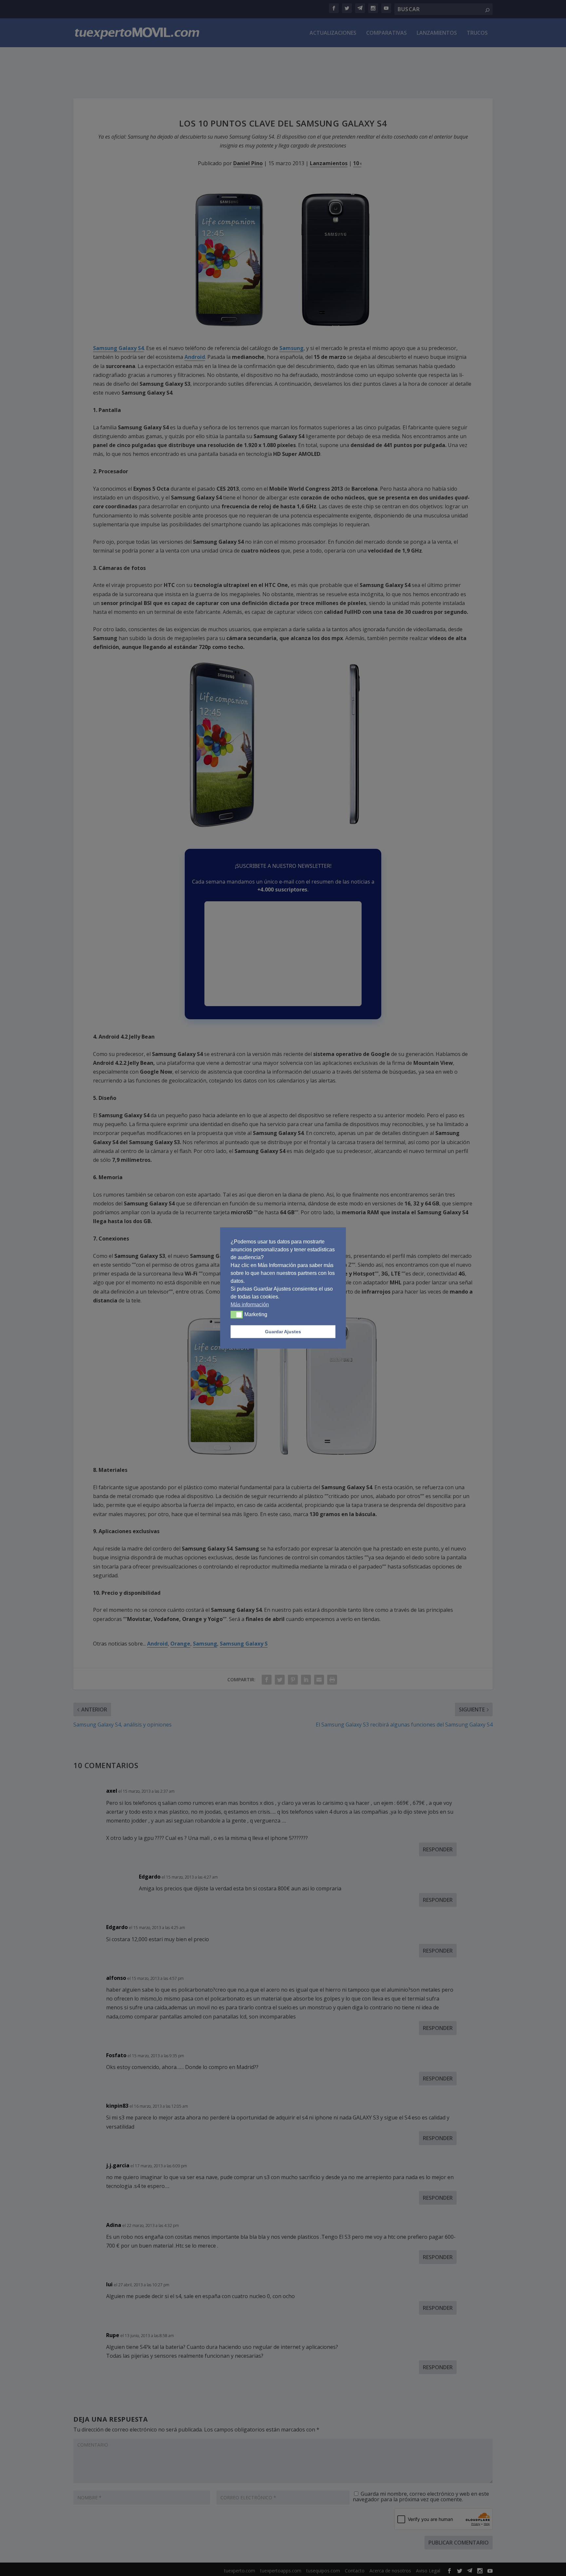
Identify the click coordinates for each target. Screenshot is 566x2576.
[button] (237, 1315)
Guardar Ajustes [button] (283, 1332)
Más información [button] (250, 1305)
